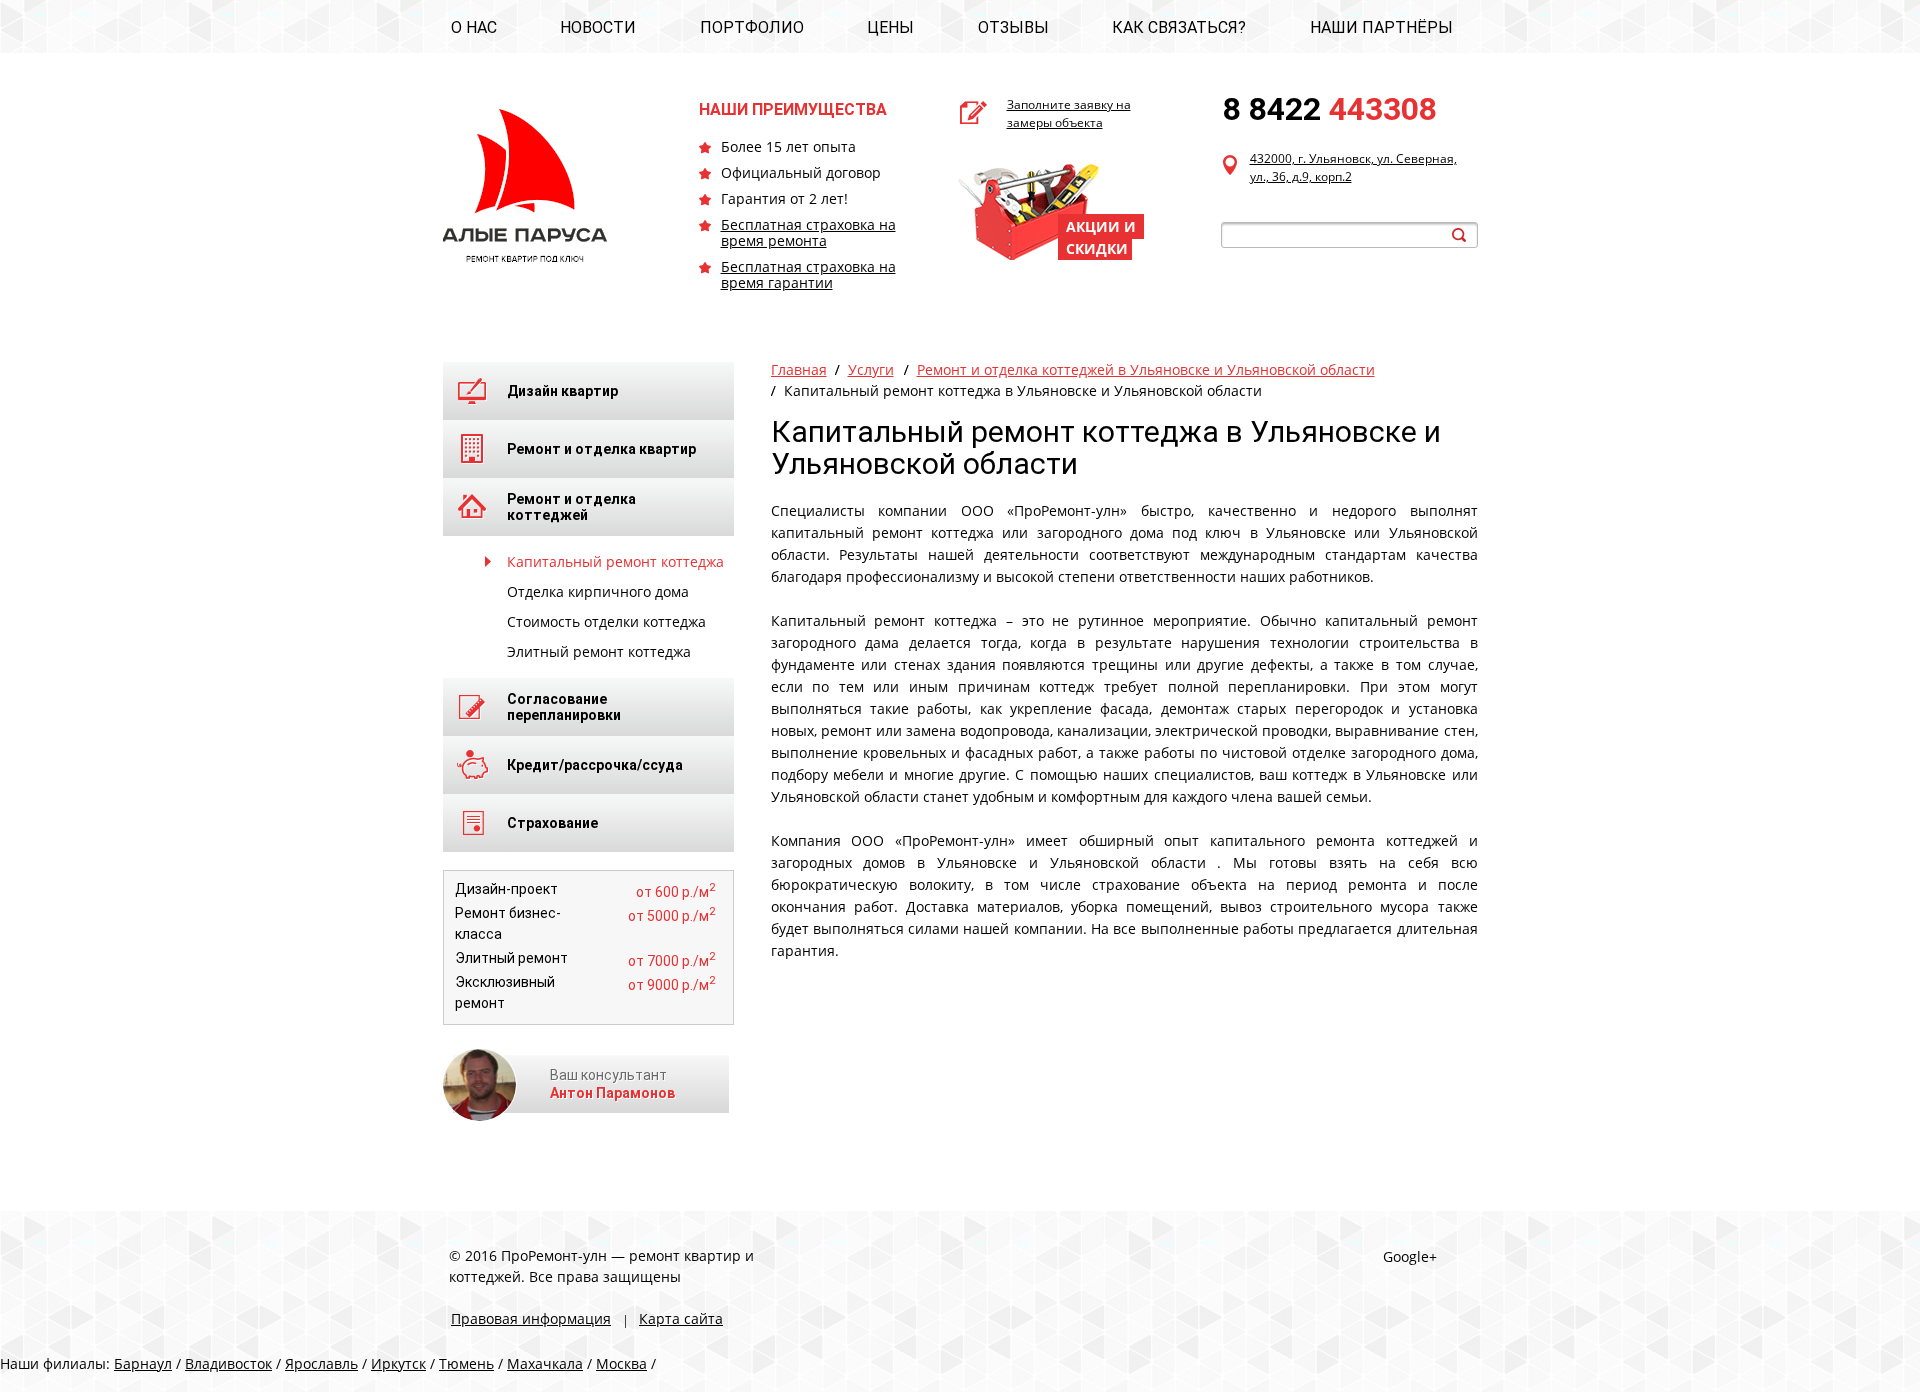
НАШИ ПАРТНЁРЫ (1381, 27)
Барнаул (143, 1363)
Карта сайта (681, 1318)
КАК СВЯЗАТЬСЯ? (1179, 27)
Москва (621, 1363)
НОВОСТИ (598, 27)
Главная (799, 369)
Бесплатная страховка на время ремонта (808, 232)
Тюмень (466, 1363)
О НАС (474, 27)
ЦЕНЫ (890, 27)
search (1459, 235)
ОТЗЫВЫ (1013, 27)
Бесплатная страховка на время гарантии (808, 274)
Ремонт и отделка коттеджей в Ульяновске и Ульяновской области (1146, 369)
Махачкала (545, 1363)
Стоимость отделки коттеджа (606, 621)
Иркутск (398, 1363)
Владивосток (228, 1363)
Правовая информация (531, 1318)
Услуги (871, 369)
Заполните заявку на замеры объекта (1069, 113)
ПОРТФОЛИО (752, 27)
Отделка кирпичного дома (598, 591)
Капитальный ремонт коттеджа (615, 561)
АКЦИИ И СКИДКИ (1101, 237)
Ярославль (321, 1363)
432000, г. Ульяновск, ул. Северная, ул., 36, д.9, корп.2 (1353, 167)
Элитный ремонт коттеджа (599, 651)
